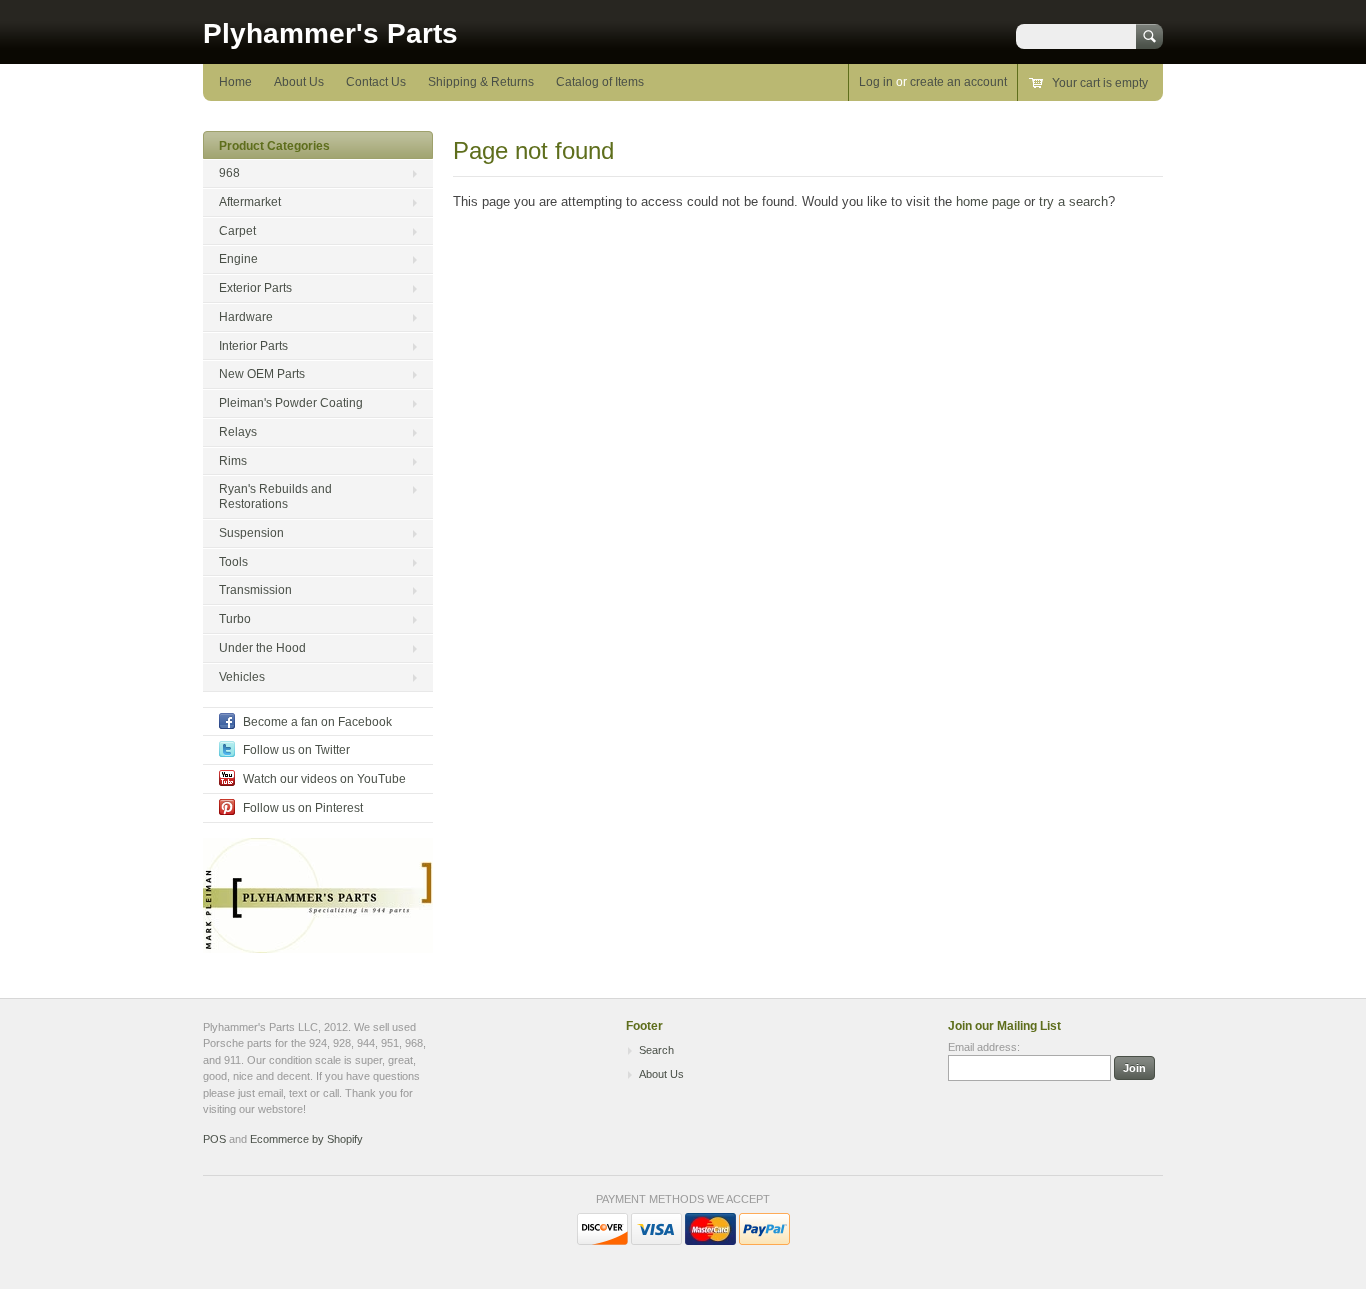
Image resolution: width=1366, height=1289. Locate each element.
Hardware (246, 317)
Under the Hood (262, 648)
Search (656, 1050)
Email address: (984, 1047)
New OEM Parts (262, 374)
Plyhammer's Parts (330, 33)
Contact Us (376, 82)
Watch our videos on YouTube (324, 779)
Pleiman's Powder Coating (291, 403)
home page (988, 201)
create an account (958, 82)
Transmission (255, 590)
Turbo (235, 619)
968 (229, 173)
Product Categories (274, 146)
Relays (238, 432)
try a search (1073, 201)
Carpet (237, 231)
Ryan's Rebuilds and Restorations (275, 496)
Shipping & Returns (481, 82)
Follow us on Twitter (296, 750)
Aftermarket (250, 202)
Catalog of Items (600, 82)
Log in (876, 82)
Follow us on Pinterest (303, 808)
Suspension (251, 533)
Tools (233, 562)
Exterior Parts (255, 288)
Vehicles (242, 677)
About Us (299, 82)
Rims (233, 461)
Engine (238, 259)
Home (235, 82)
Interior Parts (253, 346)
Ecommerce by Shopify (306, 1139)
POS (214, 1139)
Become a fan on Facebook (317, 722)
